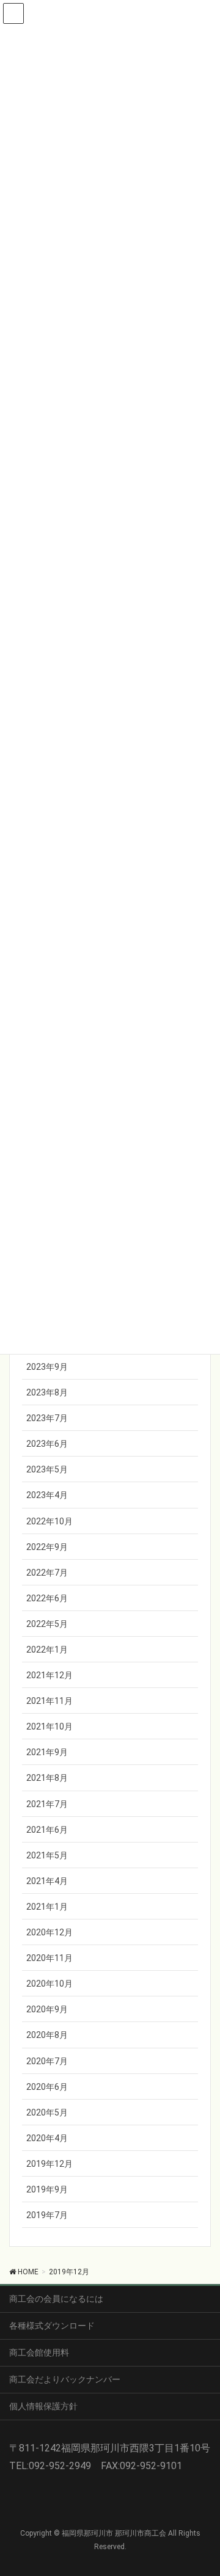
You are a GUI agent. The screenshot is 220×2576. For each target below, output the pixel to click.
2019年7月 (47, 2215)
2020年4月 (47, 2138)
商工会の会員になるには (56, 2299)
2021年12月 (50, 1675)
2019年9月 (47, 2189)
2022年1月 (47, 1650)
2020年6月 (47, 2087)
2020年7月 (47, 2061)
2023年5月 (47, 1469)
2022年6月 (47, 1598)
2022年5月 (47, 1624)
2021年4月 (47, 1881)
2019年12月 (50, 2164)
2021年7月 (47, 1804)
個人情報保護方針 (43, 2406)
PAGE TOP (203, 2487)
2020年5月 (47, 2112)
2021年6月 (47, 1830)
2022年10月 (50, 1521)
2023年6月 (47, 1444)
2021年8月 (47, 1778)
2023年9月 (47, 1367)
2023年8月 (47, 1392)
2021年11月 (50, 1701)
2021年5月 (47, 1855)
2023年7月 (47, 1418)
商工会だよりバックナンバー (65, 2379)
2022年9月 (47, 1547)
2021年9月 (47, 1752)
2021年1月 (47, 1907)
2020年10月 (50, 1984)
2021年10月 (50, 1726)
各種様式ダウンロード (52, 2326)
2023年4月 (47, 1495)
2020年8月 (47, 2035)
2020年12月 (50, 1932)
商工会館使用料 (39, 2352)
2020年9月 (47, 2009)
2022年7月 (47, 1573)
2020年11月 (50, 1958)
